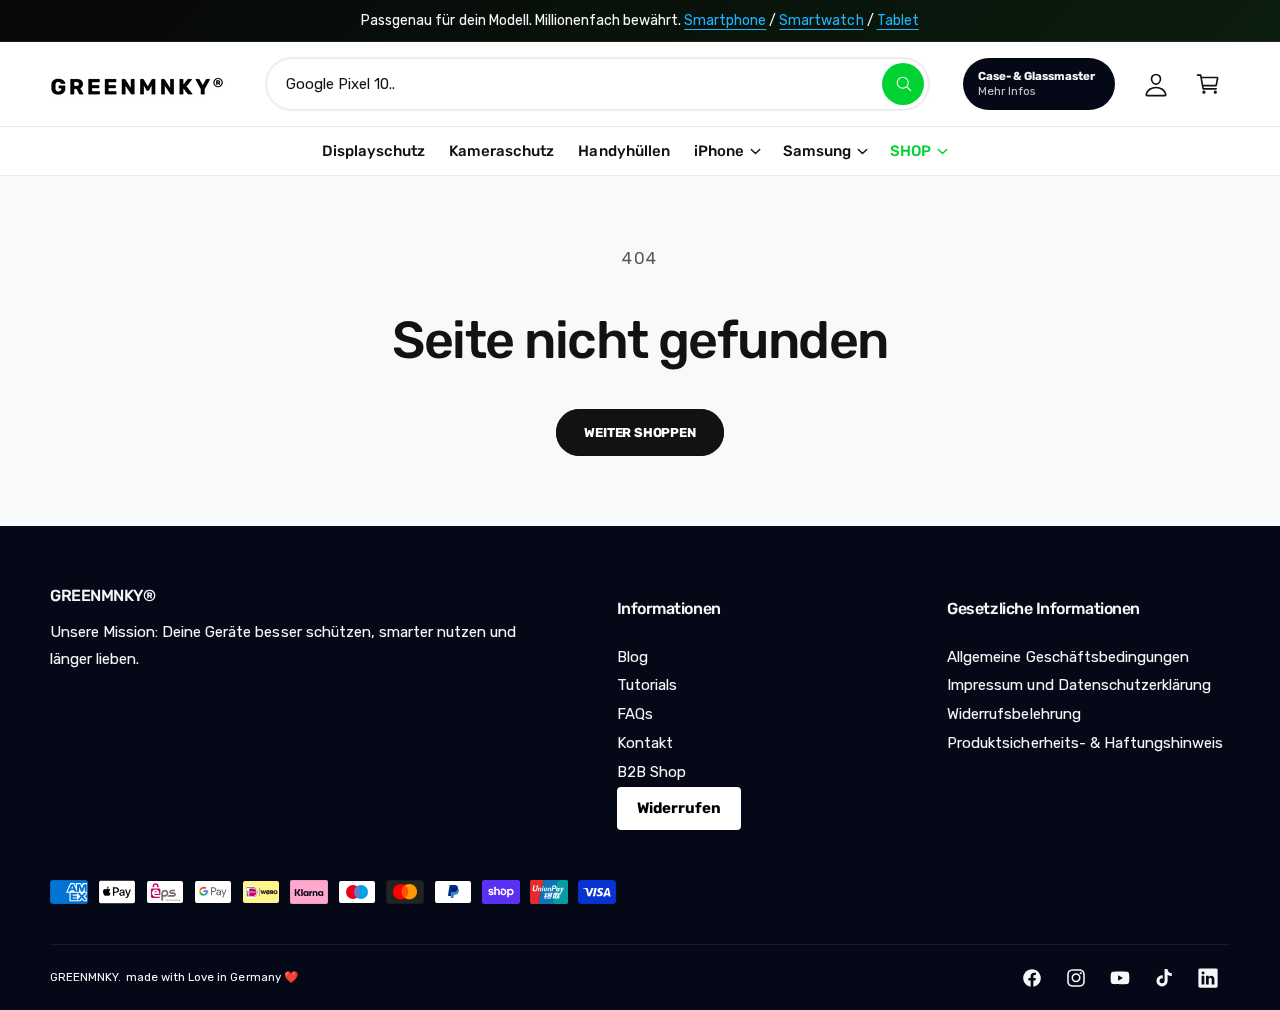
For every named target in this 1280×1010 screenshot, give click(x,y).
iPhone (719, 151)
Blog (632, 657)
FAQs (635, 714)
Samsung (817, 151)
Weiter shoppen (639, 432)
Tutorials (647, 685)
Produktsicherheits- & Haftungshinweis (1085, 743)
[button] (1208, 84)
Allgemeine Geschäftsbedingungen (1068, 657)
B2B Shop (651, 772)
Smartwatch (821, 20)
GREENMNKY (84, 977)
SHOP (910, 151)
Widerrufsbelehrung (1013, 714)
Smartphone (725, 20)
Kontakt (645, 743)
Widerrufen (679, 808)
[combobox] (597, 84)
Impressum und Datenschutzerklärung (1079, 685)
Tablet (898, 20)
